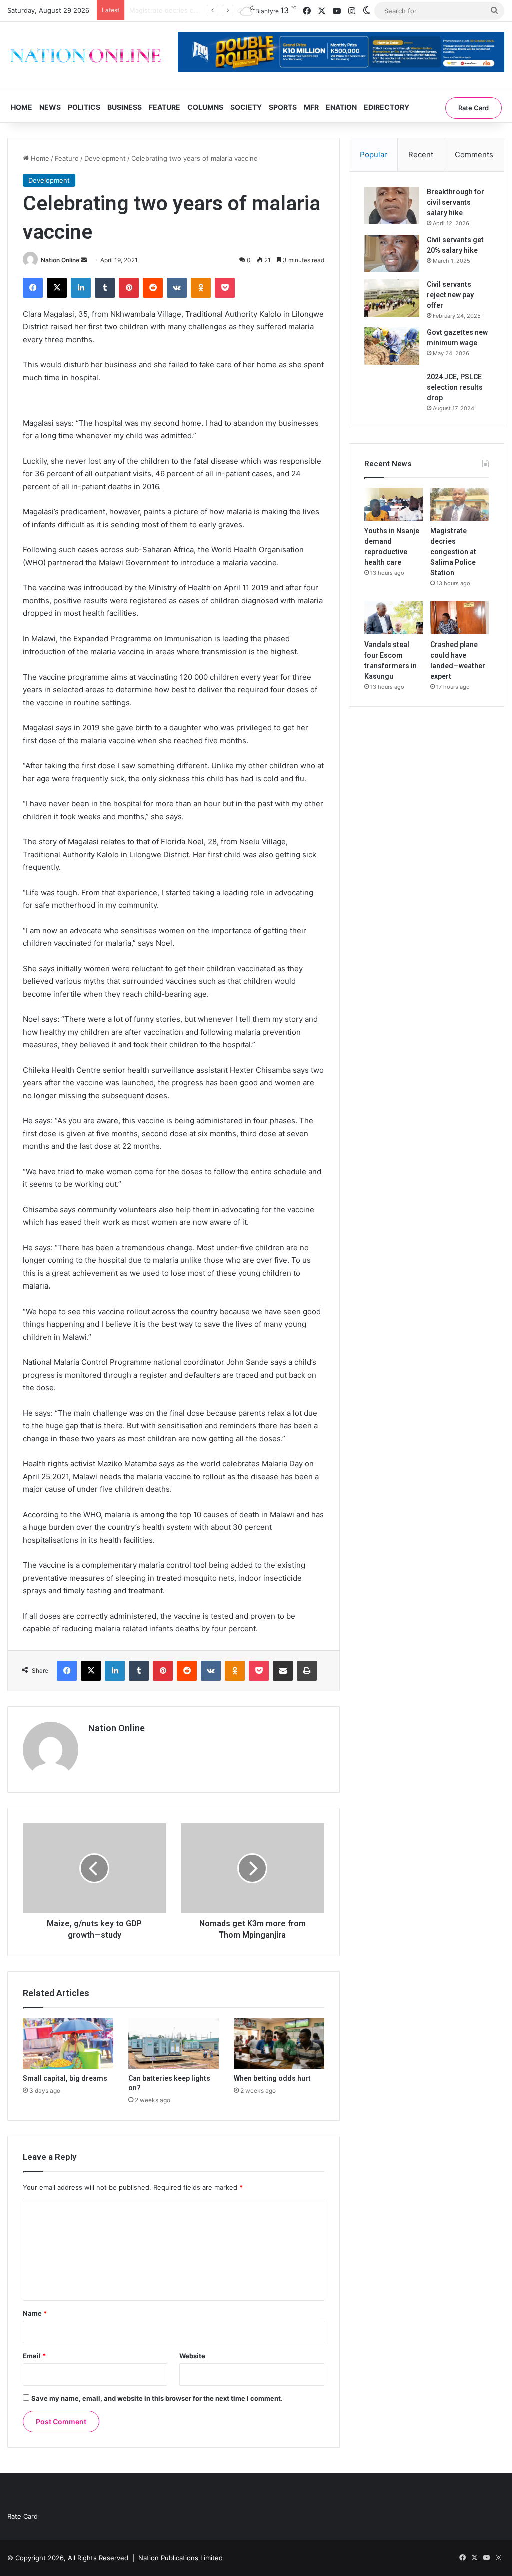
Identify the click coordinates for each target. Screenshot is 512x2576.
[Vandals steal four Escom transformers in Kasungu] (394, 618)
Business (125, 107)
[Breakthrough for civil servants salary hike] (392, 205)
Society (246, 107)
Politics (84, 107)
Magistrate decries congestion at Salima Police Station (453, 552)
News (50, 107)
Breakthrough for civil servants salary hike (456, 202)
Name (35, 2313)
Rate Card (474, 108)
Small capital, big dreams (65, 2078)
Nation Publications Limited (181, 2558)
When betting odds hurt (272, 2078)
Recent (421, 154)
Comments (474, 154)
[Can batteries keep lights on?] (174, 2043)
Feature (165, 107)
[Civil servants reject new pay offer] (392, 298)
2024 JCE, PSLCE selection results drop (455, 387)
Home (22, 107)
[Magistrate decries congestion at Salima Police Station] (460, 504)
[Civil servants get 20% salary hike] (392, 253)
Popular (374, 154)
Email (34, 2356)
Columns (205, 107)
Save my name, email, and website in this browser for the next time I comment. (157, 2398)
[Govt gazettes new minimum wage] (392, 346)
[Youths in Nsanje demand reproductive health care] (394, 504)
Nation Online (60, 260)
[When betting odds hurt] (279, 2043)
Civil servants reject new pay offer (450, 295)
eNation (341, 107)
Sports (283, 107)
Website (192, 2356)
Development (105, 158)
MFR (311, 107)
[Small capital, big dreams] (68, 2043)
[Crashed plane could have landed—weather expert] (460, 618)
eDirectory (387, 107)
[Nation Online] (85, 57)
